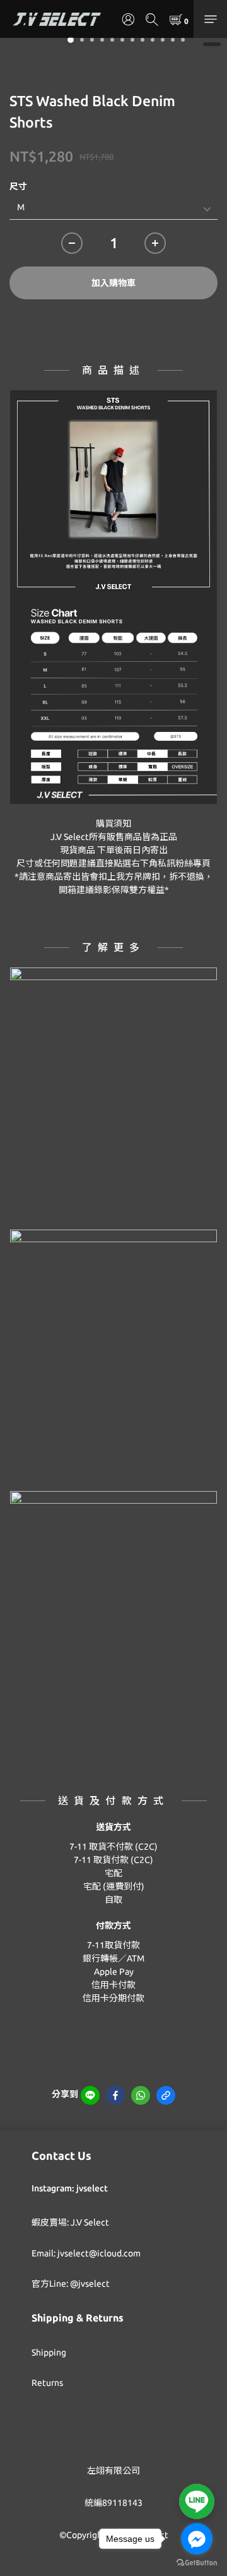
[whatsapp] (141, 2095)
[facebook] (115, 2095)
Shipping (49, 2352)
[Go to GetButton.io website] (197, 2563)
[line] (90, 2095)
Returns (47, 2383)
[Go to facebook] (197, 2539)
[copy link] (166, 2095)
